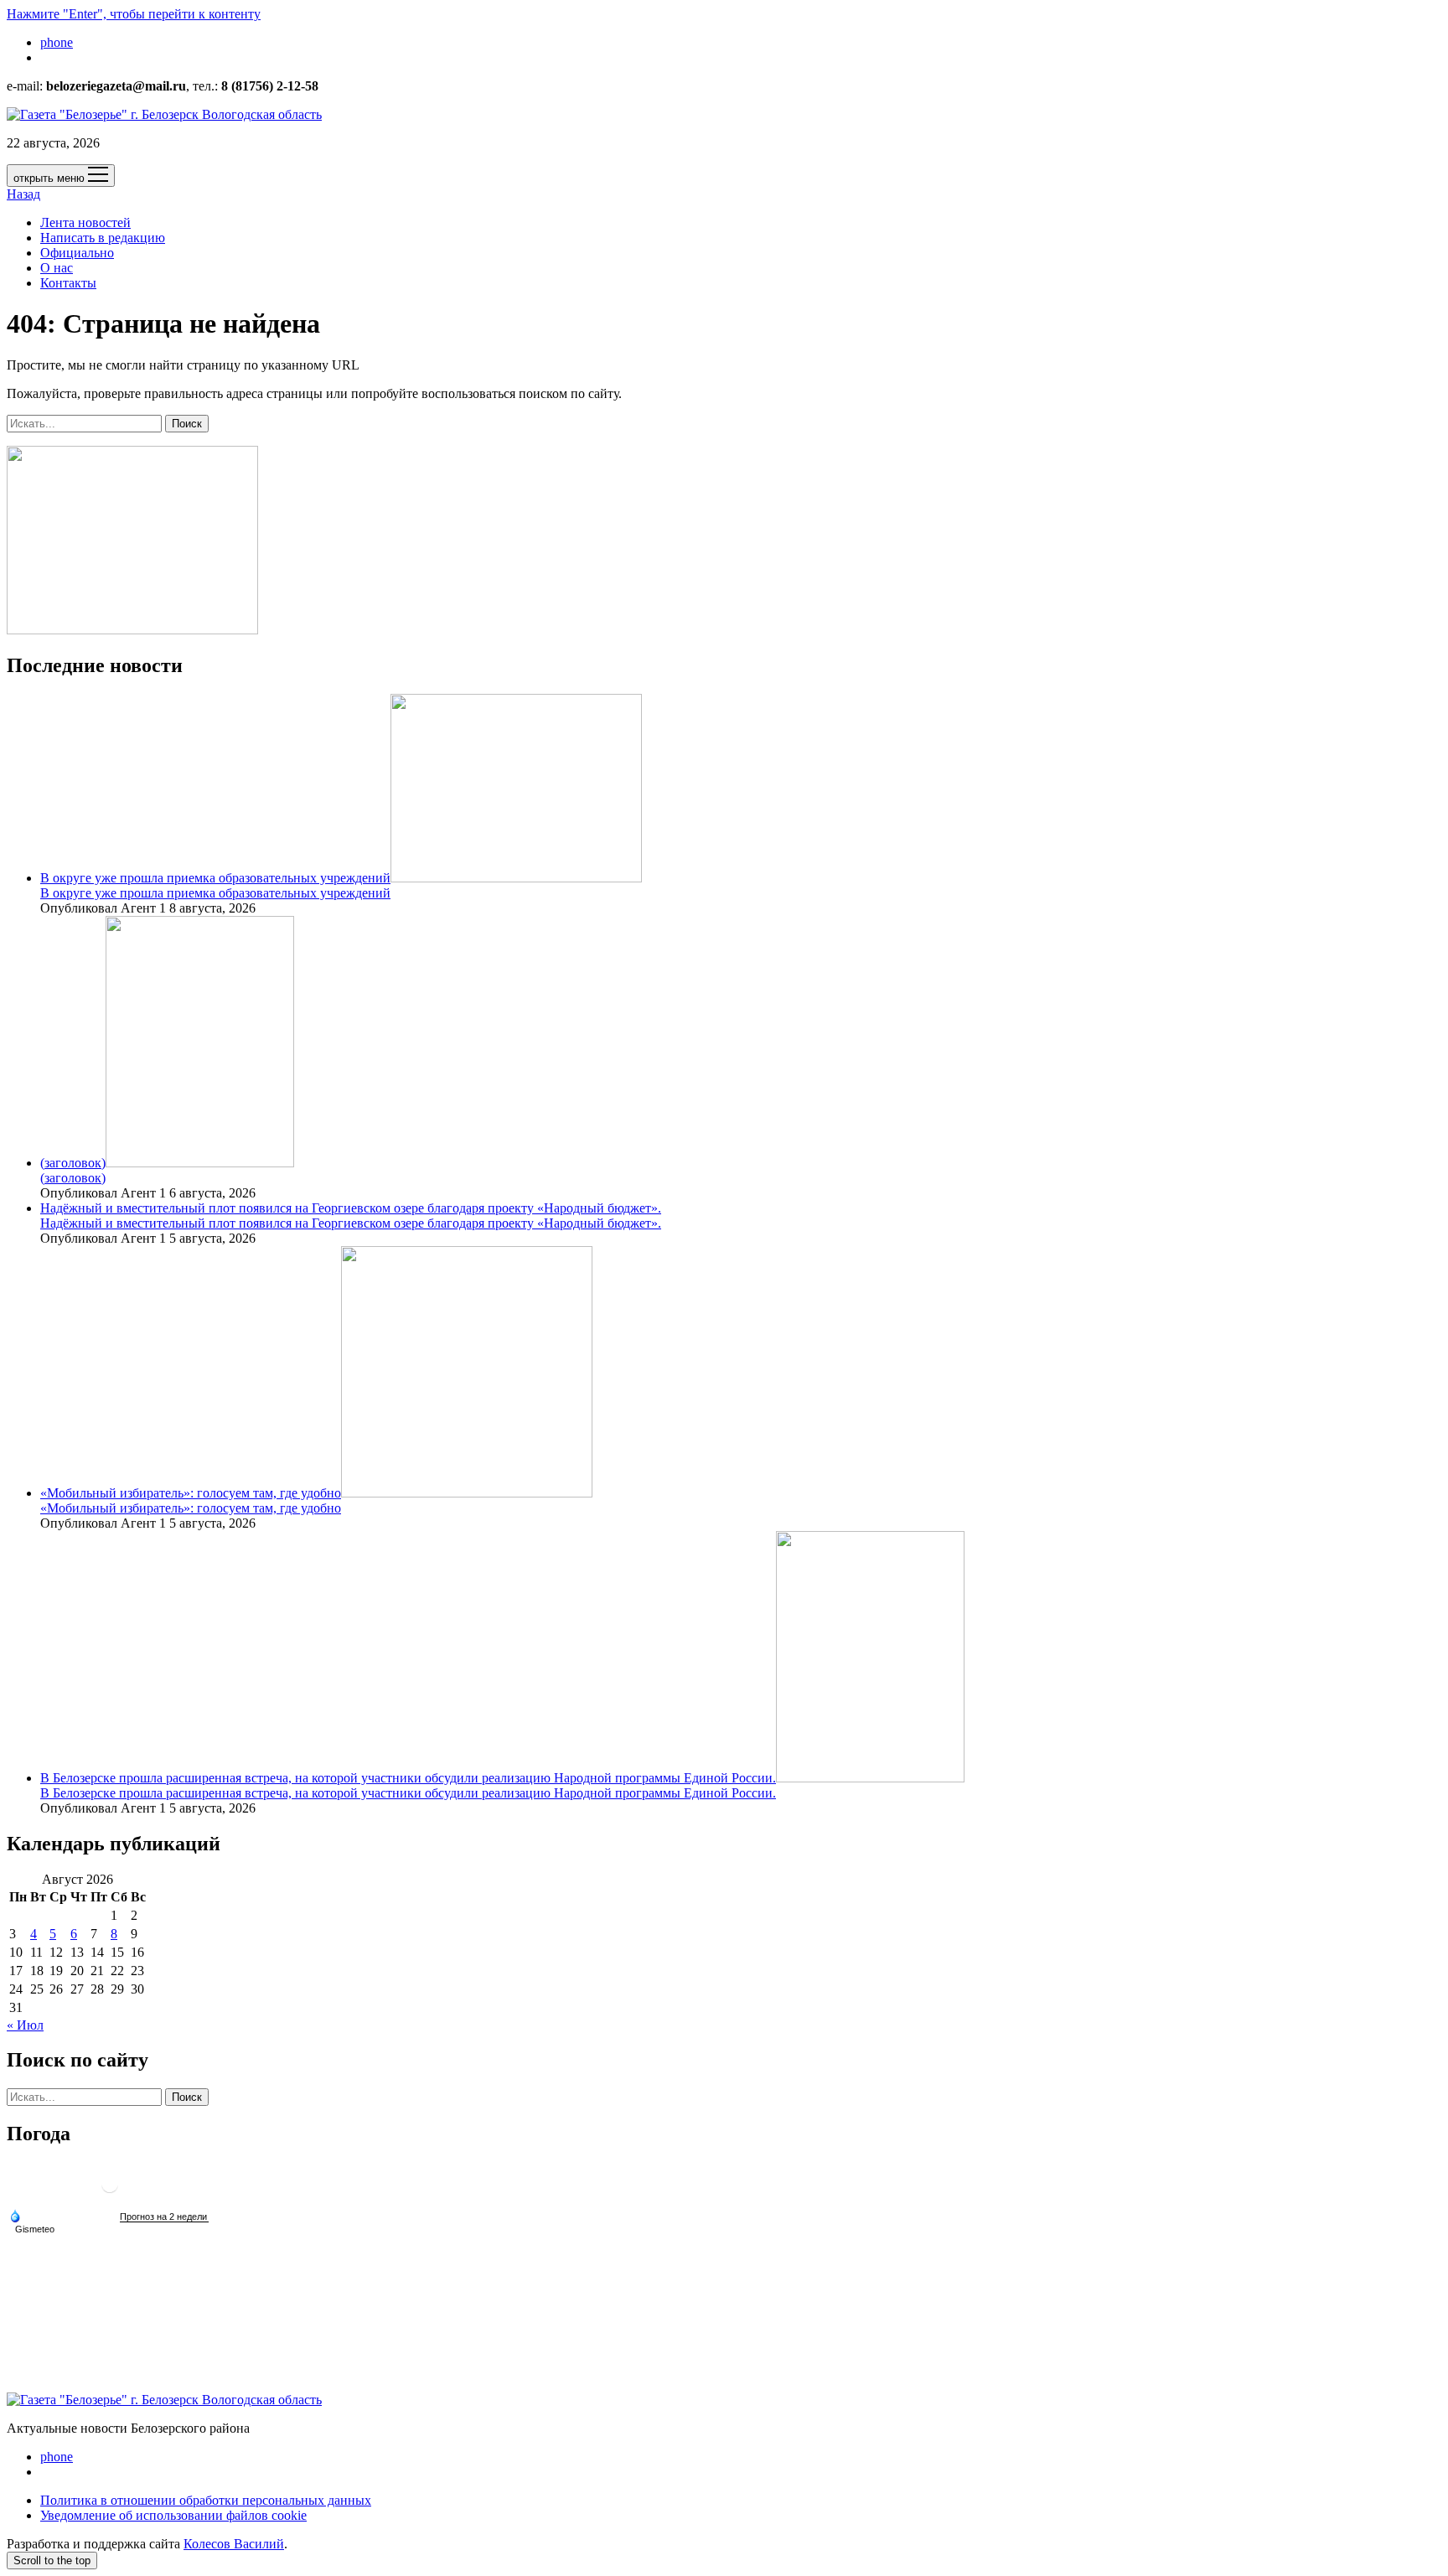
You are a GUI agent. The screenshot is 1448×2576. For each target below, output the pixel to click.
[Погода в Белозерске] (110, 2191)
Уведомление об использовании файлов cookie (173, 2515)
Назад (23, 194)
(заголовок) (73, 1163)
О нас (57, 268)
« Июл (25, 2025)
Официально (77, 253)
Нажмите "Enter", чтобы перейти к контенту (134, 14)
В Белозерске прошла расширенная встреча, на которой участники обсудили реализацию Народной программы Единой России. (408, 1778)
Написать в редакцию (103, 238)
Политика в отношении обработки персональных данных (206, 2500)
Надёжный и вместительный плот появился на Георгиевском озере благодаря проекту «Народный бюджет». (351, 1208)
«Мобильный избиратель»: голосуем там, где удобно (191, 1493)
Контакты (68, 283)
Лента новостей (85, 222)
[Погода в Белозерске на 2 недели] (164, 2217)
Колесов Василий (234, 2544)
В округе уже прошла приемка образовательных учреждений (215, 878)
